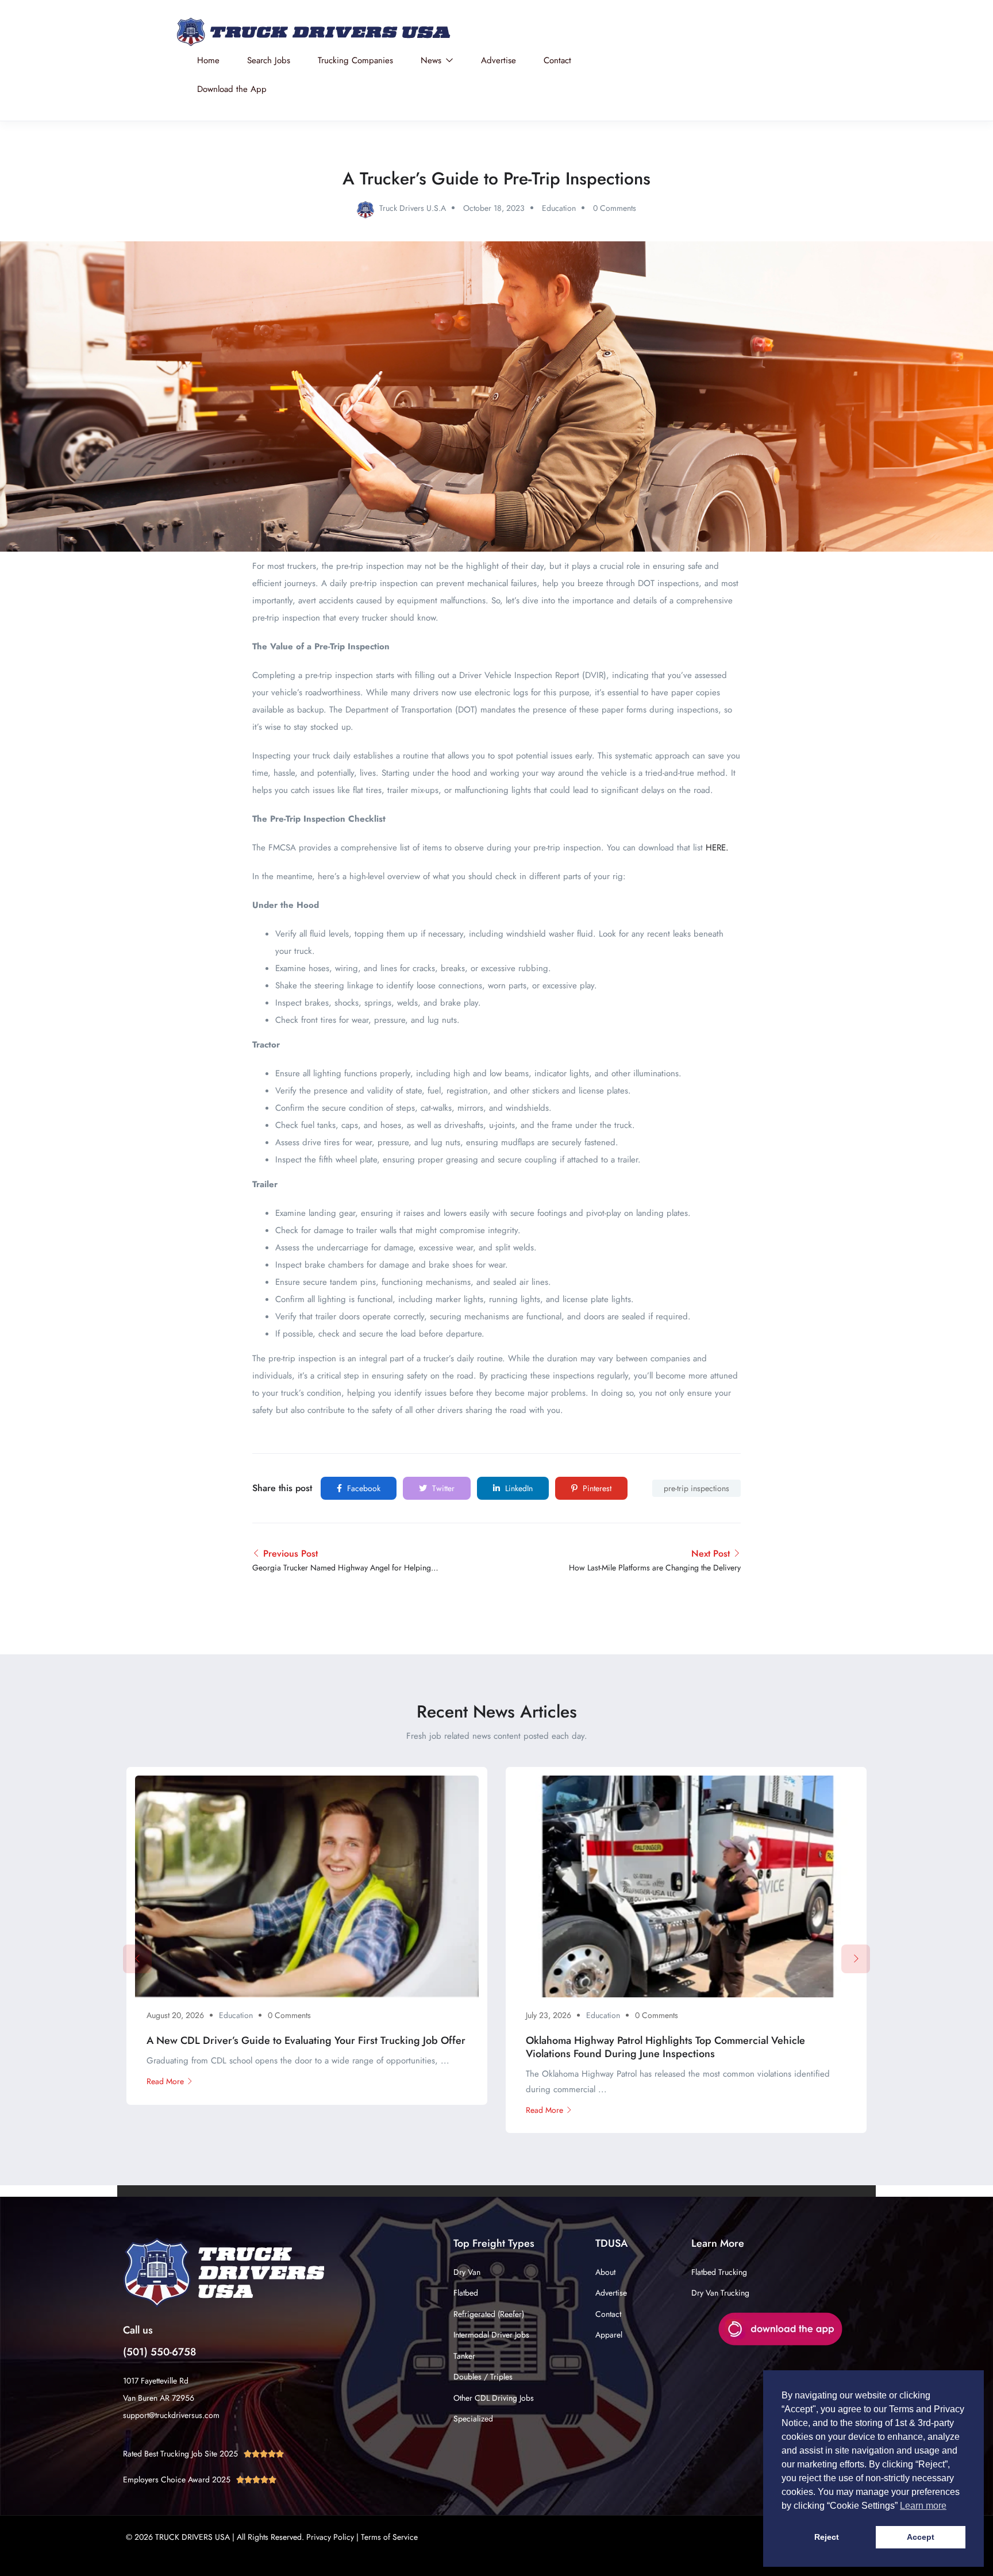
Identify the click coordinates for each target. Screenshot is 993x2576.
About (605, 2272)
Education (559, 208)
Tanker (464, 2356)
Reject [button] (827, 2537)
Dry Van (467, 2272)
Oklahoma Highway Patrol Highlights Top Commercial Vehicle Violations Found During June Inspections (665, 2047)
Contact (557, 60)
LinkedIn (518, 1488)
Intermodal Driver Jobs (491, 2335)
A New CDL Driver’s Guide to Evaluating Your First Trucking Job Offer (306, 2040)
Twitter (442, 1488)
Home (208, 60)
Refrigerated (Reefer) (489, 2314)
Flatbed (466, 2293)
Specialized (473, 2419)
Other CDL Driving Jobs (494, 2398)
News (432, 60)
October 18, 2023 (494, 208)
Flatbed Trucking (719, 2272)
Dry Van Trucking (720, 2293)
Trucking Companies (355, 60)
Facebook (363, 1488)
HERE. (717, 848)
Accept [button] (921, 2537)
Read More (165, 2081)
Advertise (499, 60)
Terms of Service (389, 2537)
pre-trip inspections (696, 1488)
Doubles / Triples (483, 2377)
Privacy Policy (330, 2537)
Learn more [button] (923, 2506)
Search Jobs (269, 60)
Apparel (609, 2335)
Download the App (232, 89)
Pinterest (596, 1488)
